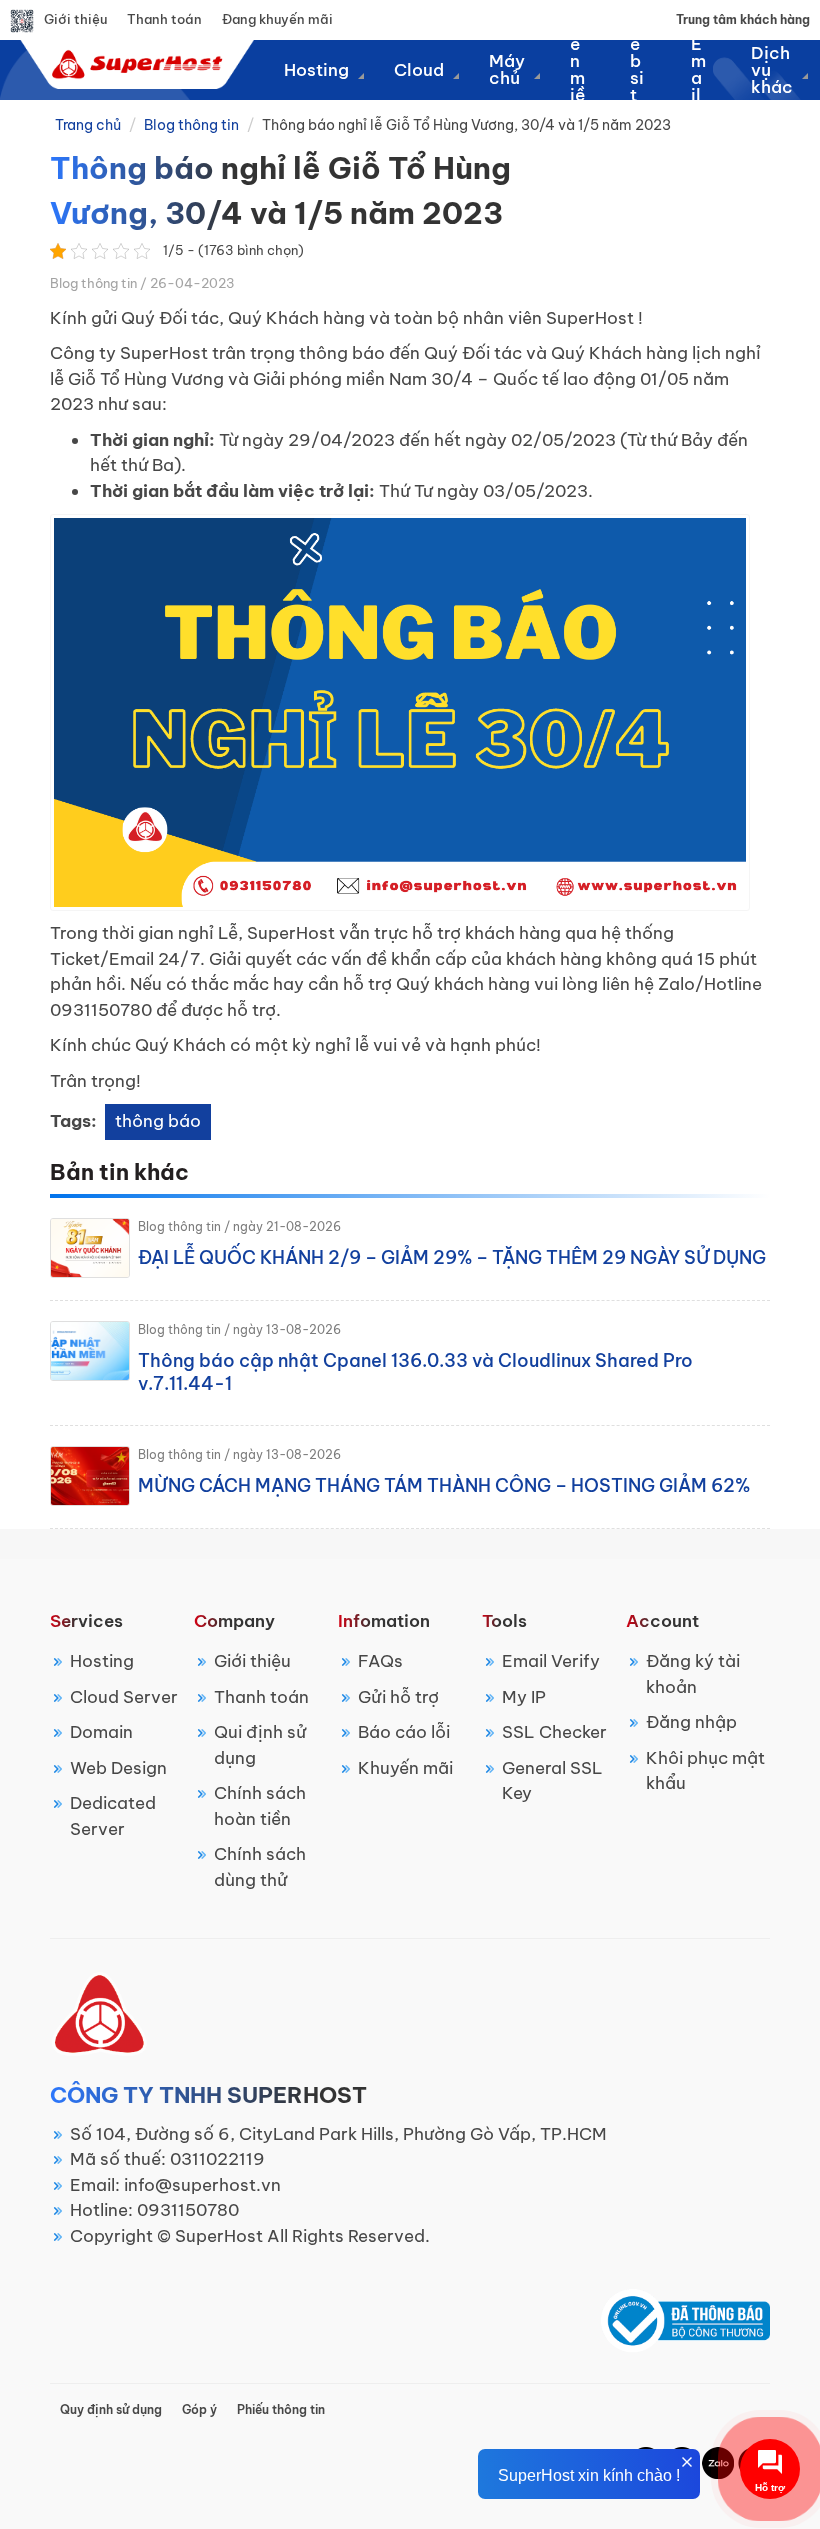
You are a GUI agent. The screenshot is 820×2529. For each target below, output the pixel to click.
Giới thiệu (75, 19)
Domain (101, 1732)
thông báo (158, 1121)
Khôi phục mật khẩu (705, 1771)
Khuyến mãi (405, 1768)
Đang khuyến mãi (277, 19)
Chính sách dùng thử (260, 1867)
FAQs (380, 1661)
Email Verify (551, 1661)
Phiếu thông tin (281, 2409)
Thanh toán (164, 19)
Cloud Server (124, 1697)
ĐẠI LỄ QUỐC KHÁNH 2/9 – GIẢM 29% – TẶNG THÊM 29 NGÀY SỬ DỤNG (452, 1257)
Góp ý (199, 2409)
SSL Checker (554, 1732)
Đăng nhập (691, 1722)
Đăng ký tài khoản (693, 1674)
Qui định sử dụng (260, 1745)
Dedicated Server (113, 1816)
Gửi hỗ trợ (398, 1697)
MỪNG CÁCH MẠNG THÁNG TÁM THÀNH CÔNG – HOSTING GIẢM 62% (444, 1485)
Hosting (102, 1661)
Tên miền (577, 70)
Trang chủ (88, 125)
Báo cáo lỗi (404, 1732)
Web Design (118, 1768)
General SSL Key (552, 1781)
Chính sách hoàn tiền (260, 1806)
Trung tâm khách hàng (743, 19)
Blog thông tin (191, 125)
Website (638, 70)
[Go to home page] (134, 64)
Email (698, 70)
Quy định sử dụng (111, 2409)
